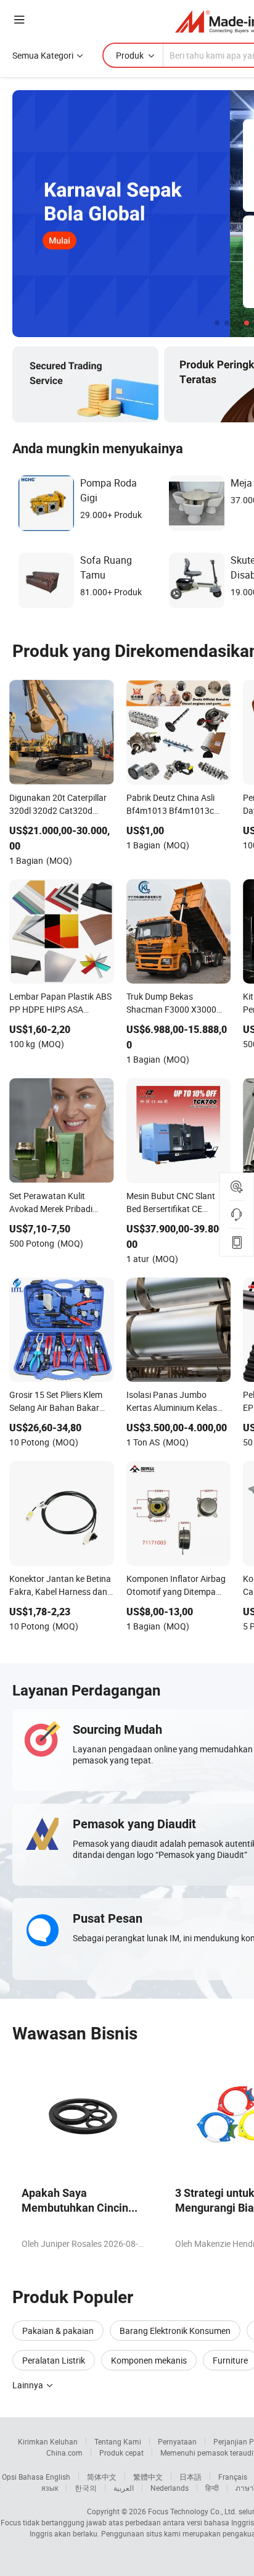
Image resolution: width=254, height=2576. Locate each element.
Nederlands (170, 2488)
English (58, 2477)
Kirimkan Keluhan (48, 2441)
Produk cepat (121, 2453)
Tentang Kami (118, 2441)
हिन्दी (212, 2488)
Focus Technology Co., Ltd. (192, 2511)
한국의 (86, 2488)
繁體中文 (148, 2477)
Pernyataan (177, 2441)
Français (233, 2477)
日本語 (190, 2477)
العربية (124, 2488)
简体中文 (102, 2477)
